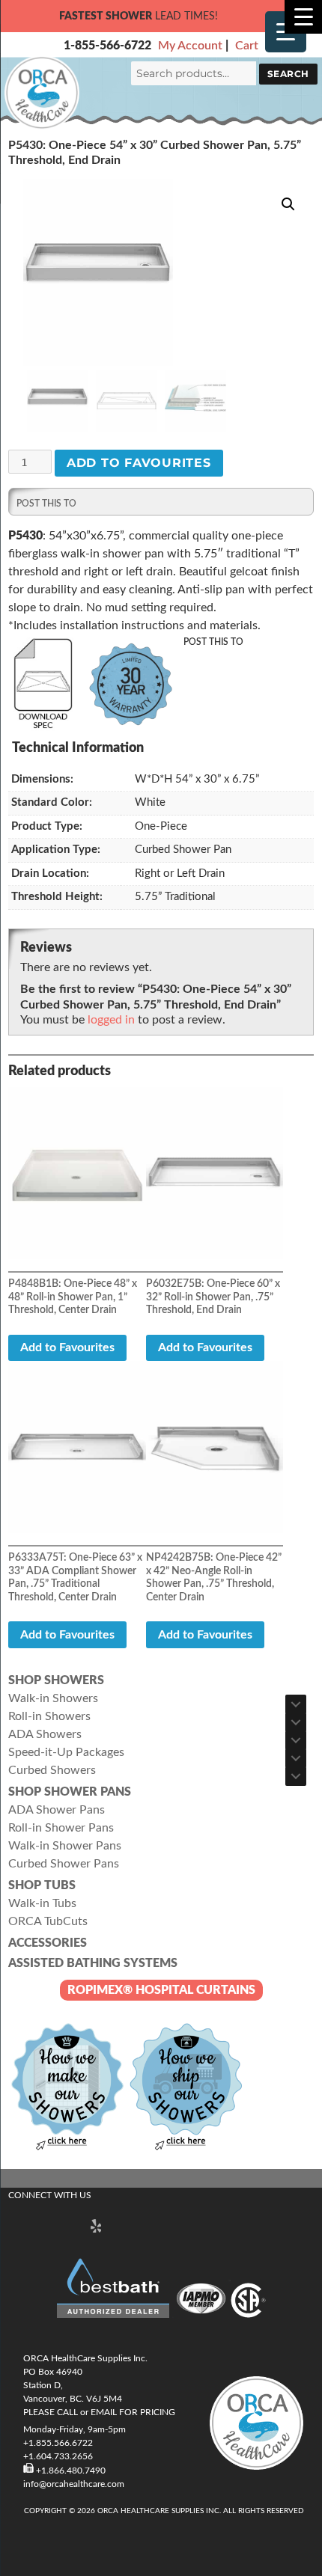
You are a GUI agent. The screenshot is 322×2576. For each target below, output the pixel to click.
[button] (288, 204)
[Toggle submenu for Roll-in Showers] (296, 1722)
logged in (111, 1020)
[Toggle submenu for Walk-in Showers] (296, 1704)
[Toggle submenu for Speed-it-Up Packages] (296, 1758)
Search (288, 74)
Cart (247, 46)
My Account (190, 46)
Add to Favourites (139, 463)
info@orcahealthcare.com (74, 2484)
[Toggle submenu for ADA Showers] (296, 1740)
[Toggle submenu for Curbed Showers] (296, 1776)
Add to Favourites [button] (67, 1347)
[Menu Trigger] (303, 17)
